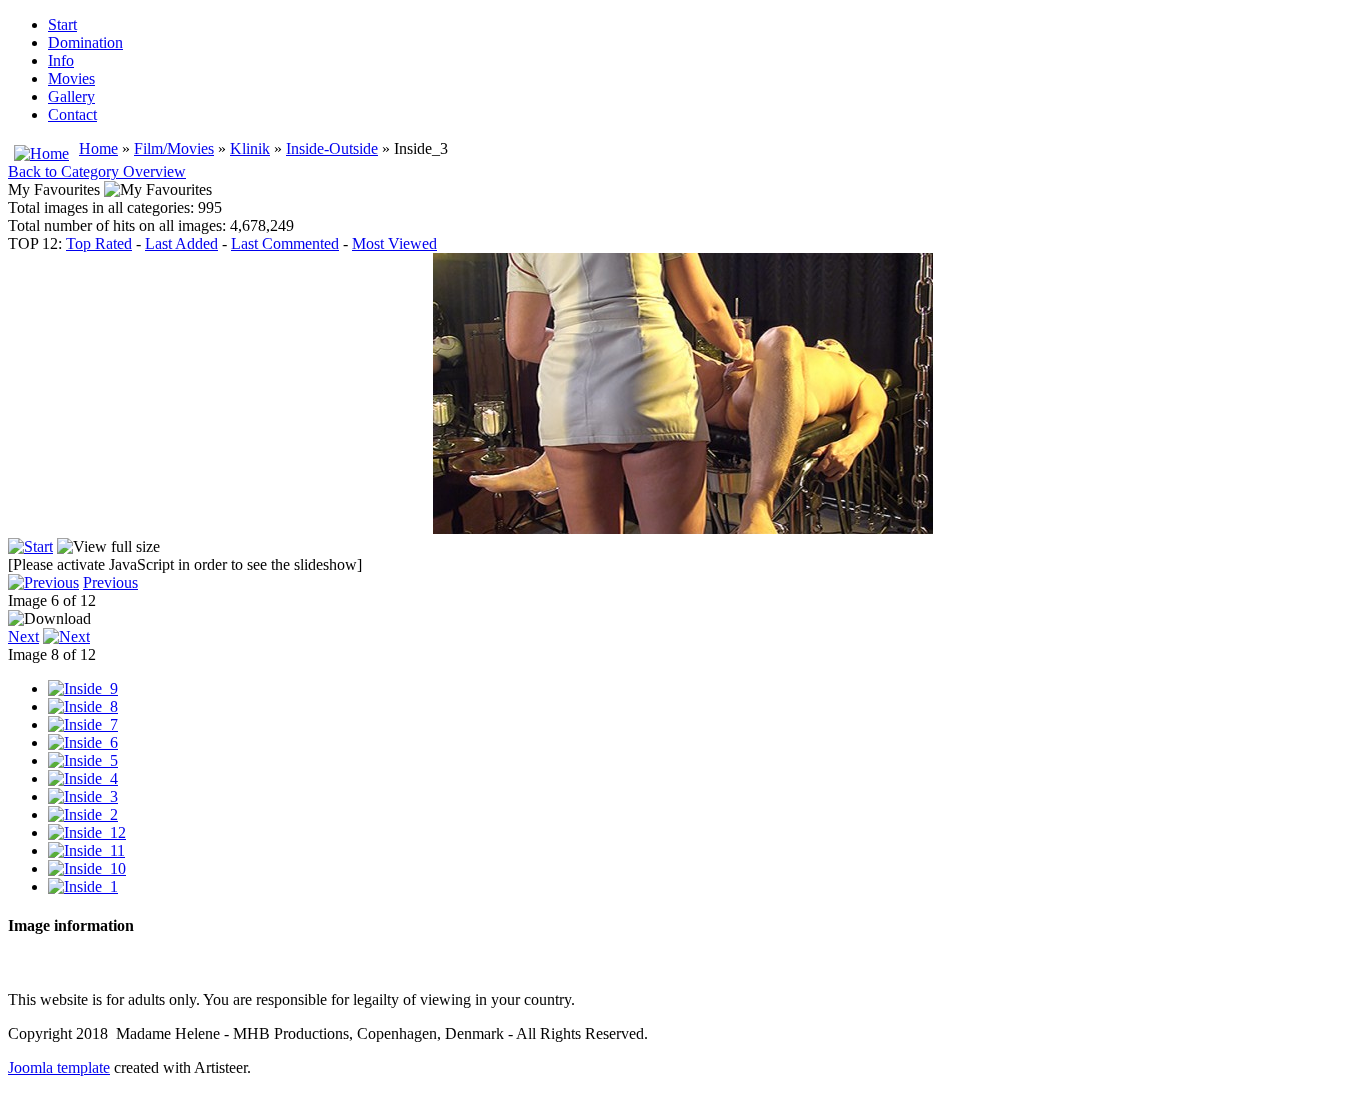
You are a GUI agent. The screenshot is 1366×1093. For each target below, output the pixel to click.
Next (23, 636)
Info (61, 60)
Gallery (71, 96)
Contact (72, 114)
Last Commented (285, 243)
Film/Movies (174, 148)
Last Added (181, 243)
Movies (71, 78)
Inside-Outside (332, 148)
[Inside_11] (86, 850)
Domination (85, 42)
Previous (110, 582)
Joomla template (59, 1067)
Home (98, 148)
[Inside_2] (83, 814)
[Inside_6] (83, 742)
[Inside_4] (83, 778)
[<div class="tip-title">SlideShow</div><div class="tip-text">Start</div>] (30, 546)
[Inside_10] (87, 868)
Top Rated (99, 243)
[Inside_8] (83, 706)
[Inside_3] (83, 796)
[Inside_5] (83, 760)
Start (62, 24)
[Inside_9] (83, 688)
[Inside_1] (83, 886)
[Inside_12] (87, 832)
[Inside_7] (83, 724)
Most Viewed (394, 243)
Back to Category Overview (97, 171)
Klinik (250, 148)
